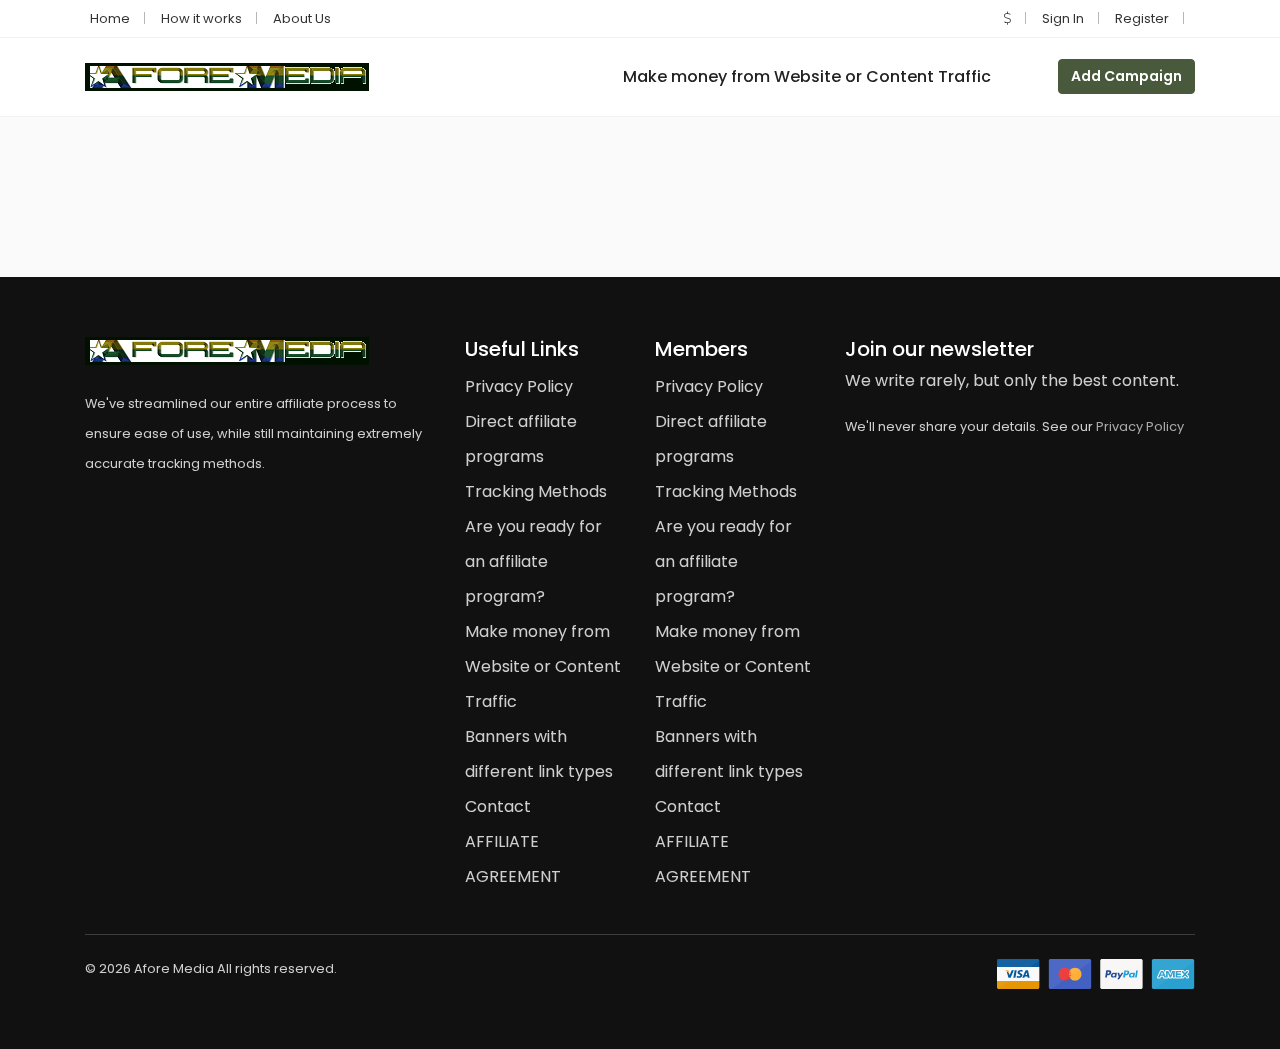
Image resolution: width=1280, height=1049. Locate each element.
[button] (1007, 18)
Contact (498, 806)
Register (1142, 18)
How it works (201, 18)
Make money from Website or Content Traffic (807, 76)
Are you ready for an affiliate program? (533, 561)
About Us (302, 18)
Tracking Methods (536, 491)
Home (110, 18)
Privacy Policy (519, 386)
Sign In (1063, 18)
